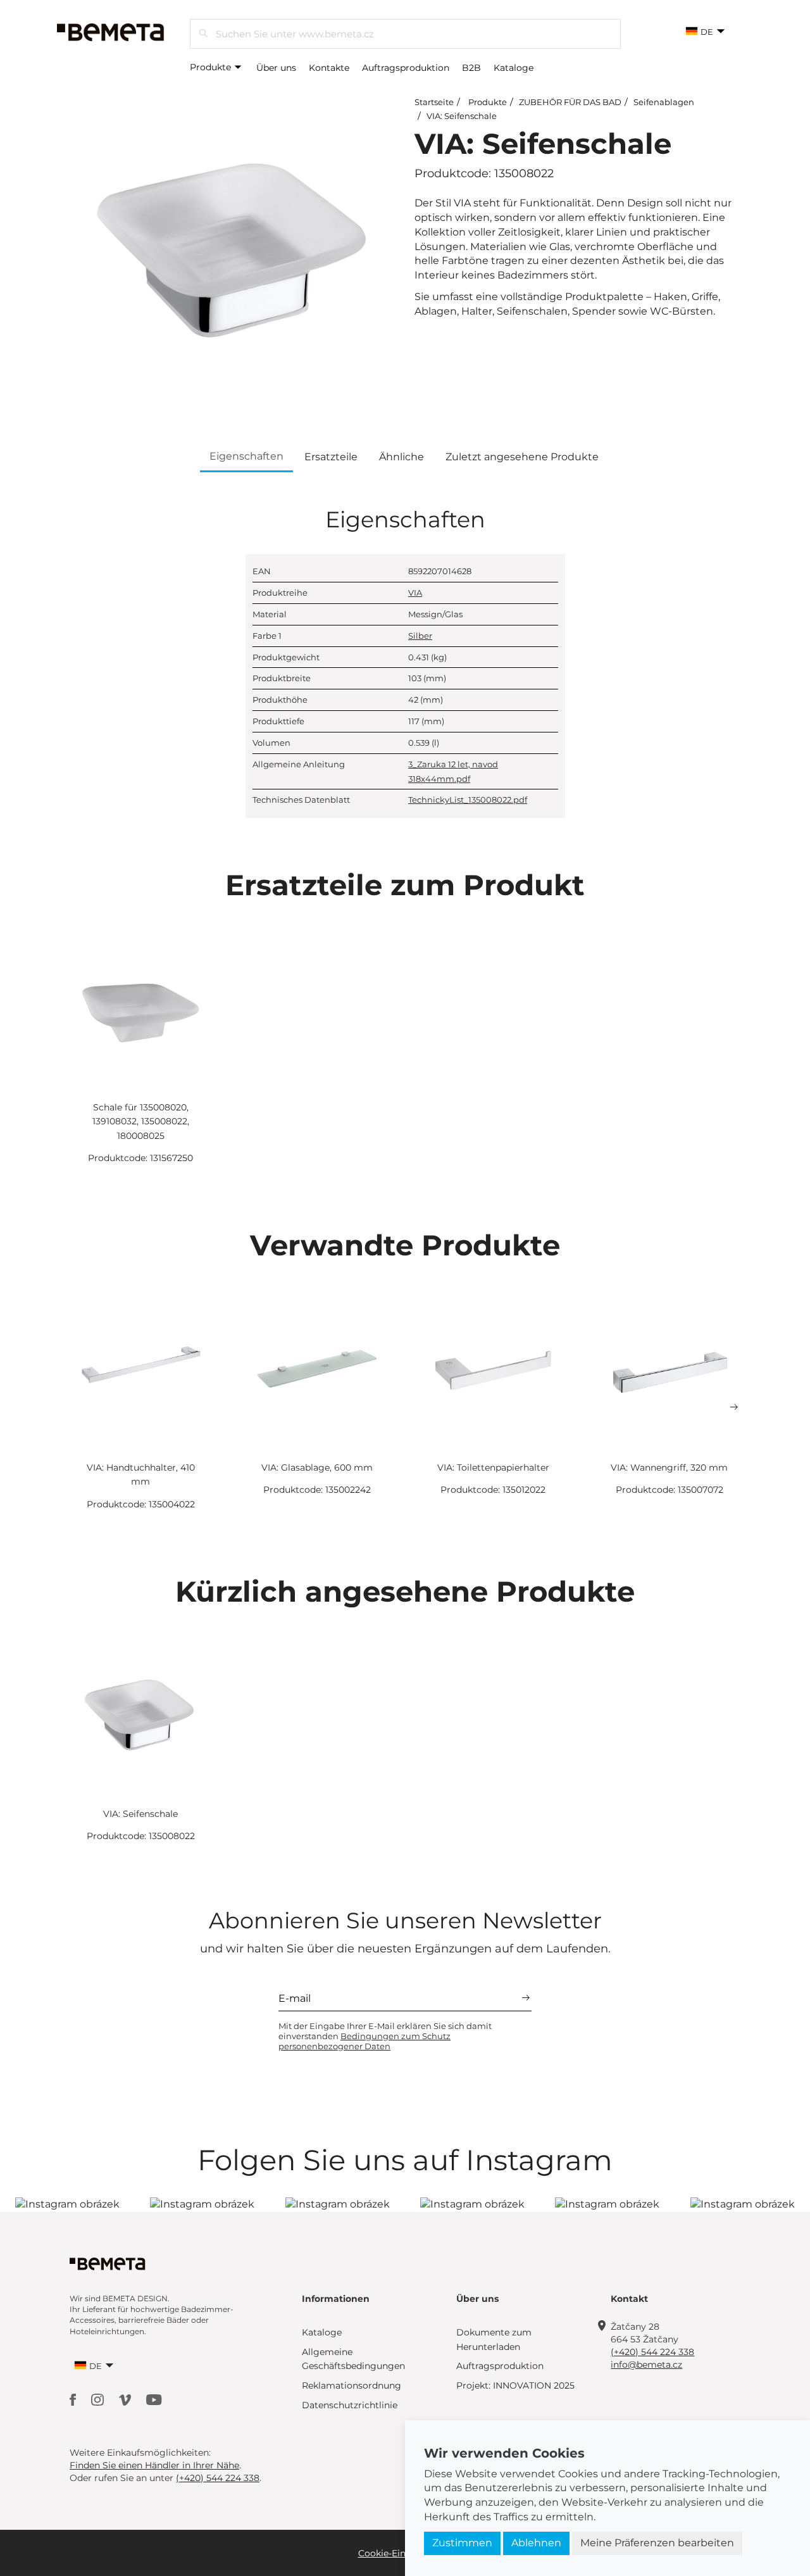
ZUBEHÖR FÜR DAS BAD (570, 102)
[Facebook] (74, 2399)
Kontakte (329, 68)
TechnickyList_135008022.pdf (468, 800)
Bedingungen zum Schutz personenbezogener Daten (364, 2041)
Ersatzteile (331, 457)
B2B (471, 68)
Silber (420, 636)
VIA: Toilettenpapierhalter (493, 1467)
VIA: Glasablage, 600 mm (317, 1467)
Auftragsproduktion (406, 68)
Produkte (212, 67)
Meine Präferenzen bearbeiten (657, 2543)
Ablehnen (536, 2543)
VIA (415, 593)
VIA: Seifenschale (462, 116)
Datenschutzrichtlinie (350, 2405)
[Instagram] (99, 2399)
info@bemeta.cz (646, 2365)
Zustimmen (462, 2543)
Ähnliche (402, 457)
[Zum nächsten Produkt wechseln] (734, 1407)
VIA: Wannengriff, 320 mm (669, 1467)
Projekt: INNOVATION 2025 (515, 2385)
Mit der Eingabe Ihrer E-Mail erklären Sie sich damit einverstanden (385, 2036)
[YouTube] (154, 2399)
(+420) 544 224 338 (652, 2352)
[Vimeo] (126, 2399)
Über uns (276, 68)
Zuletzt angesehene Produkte (522, 457)
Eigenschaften (246, 456)
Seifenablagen (664, 102)
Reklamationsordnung (352, 2385)
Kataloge (514, 68)
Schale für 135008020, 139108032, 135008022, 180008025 (141, 1122)
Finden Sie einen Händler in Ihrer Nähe (154, 2465)
